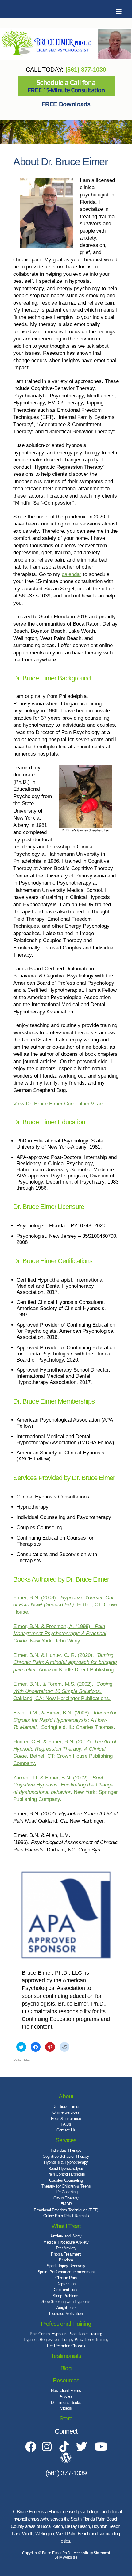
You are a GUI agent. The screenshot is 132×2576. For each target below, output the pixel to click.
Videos (66, 2408)
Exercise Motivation (66, 2314)
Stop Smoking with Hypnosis (66, 2302)
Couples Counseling (66, 2180)
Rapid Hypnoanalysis (66, 2168)
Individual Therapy (66, 2150)
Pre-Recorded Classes (66, 2346)
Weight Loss (66, 2307)
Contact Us (66, 2130)
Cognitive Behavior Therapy (66, 2156)
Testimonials (66, 2356)
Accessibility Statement (92, 2553)
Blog (66, 2368)
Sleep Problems (66, 2296)
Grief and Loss (66, 2290)
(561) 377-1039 (86, 70)
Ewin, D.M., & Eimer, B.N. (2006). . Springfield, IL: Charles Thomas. (65, 1720)
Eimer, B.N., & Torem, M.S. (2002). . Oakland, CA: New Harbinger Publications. (63, 1691)
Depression (66, 2284)
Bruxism (66, 2260)
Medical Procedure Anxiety (66, 2242)
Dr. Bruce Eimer (66, 2106)
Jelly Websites (66, 2557)
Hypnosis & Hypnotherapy (66, 2162)
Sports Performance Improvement (66, 2272)
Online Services (66, 2112)
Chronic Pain (66, 2278)
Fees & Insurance (66, 2118)
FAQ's (66, 2124)
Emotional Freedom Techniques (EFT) (66, 2210)
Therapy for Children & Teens (66, 2186)
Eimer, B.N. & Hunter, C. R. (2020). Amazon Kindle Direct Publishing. (65, 1662)
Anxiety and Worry (66, 2236)
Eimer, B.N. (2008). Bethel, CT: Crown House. (66, 1605)
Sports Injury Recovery (66, 2266)
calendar (72, 574)
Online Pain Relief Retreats (66, 2216)
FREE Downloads (66, 104)
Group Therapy (66, 2198)
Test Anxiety (66, 2248)
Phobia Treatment (66, 2254)
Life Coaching (66, 2192)
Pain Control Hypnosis (66, 2174)
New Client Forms (66, 2390)
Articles (66, 2396)
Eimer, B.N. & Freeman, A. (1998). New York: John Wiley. (60, 1634)
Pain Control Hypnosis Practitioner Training (66, 2334)
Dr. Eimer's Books (66, 2402)
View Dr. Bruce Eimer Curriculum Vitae (58, 1104)
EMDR (66, 2204)
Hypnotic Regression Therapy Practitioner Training (66, 2340)
